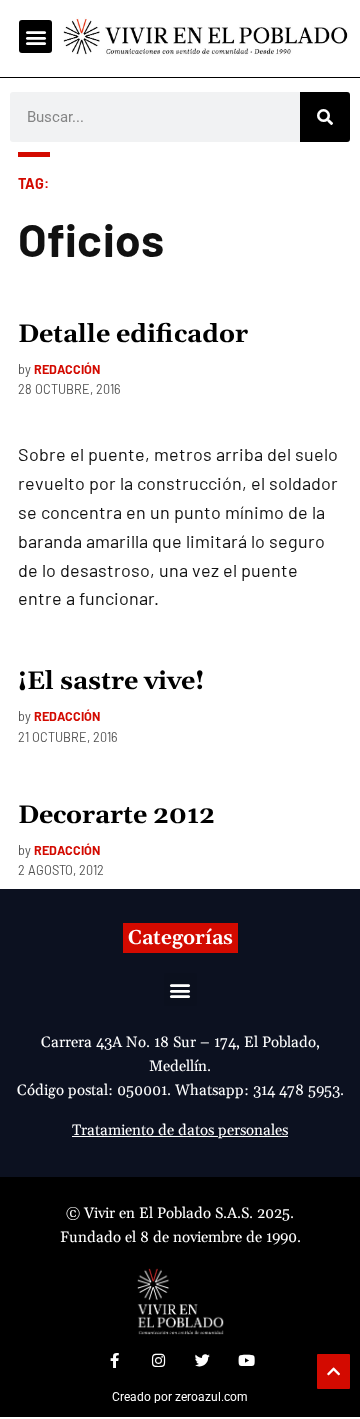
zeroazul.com (211, 1397)
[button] (35, 36)
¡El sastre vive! (111, 682)
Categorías (180, 938)
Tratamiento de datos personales (180, 1130)
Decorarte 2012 (116, 816)
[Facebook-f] (114, 1361)
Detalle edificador (133, 335)
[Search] (325, 117)
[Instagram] (158, 1361)
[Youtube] (246, 1361)
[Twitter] (202, 1361)
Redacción (67, 369)
